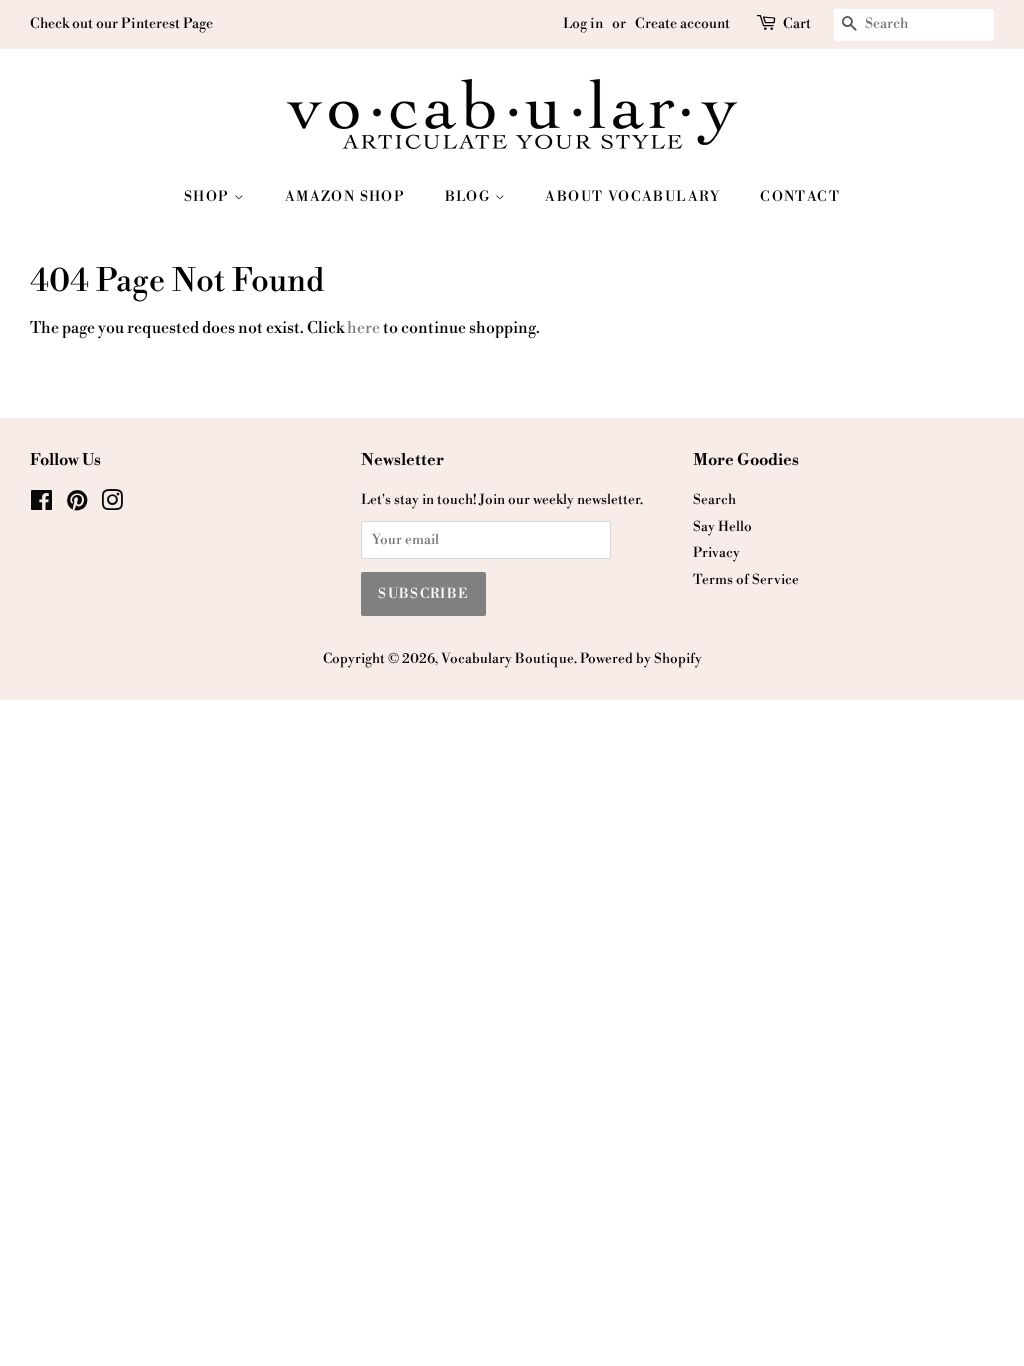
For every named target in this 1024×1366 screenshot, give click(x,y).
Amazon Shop (345, 197)
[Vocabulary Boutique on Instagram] (112, 504)
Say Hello (722, 526)
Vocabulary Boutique (507, 658)
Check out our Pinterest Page (121, 24)
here (363, 328)
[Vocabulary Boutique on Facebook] (41, 504)
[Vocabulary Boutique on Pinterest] (77, 504)
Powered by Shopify (641, 658)
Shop (209, 197)
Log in (583, 24)
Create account (682, 24)
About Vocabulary (632, 197)
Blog (470, 197)
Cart (797, 24)
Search (714, 499)
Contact (800, 197)
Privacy (716, 552)
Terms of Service (746, 579)
